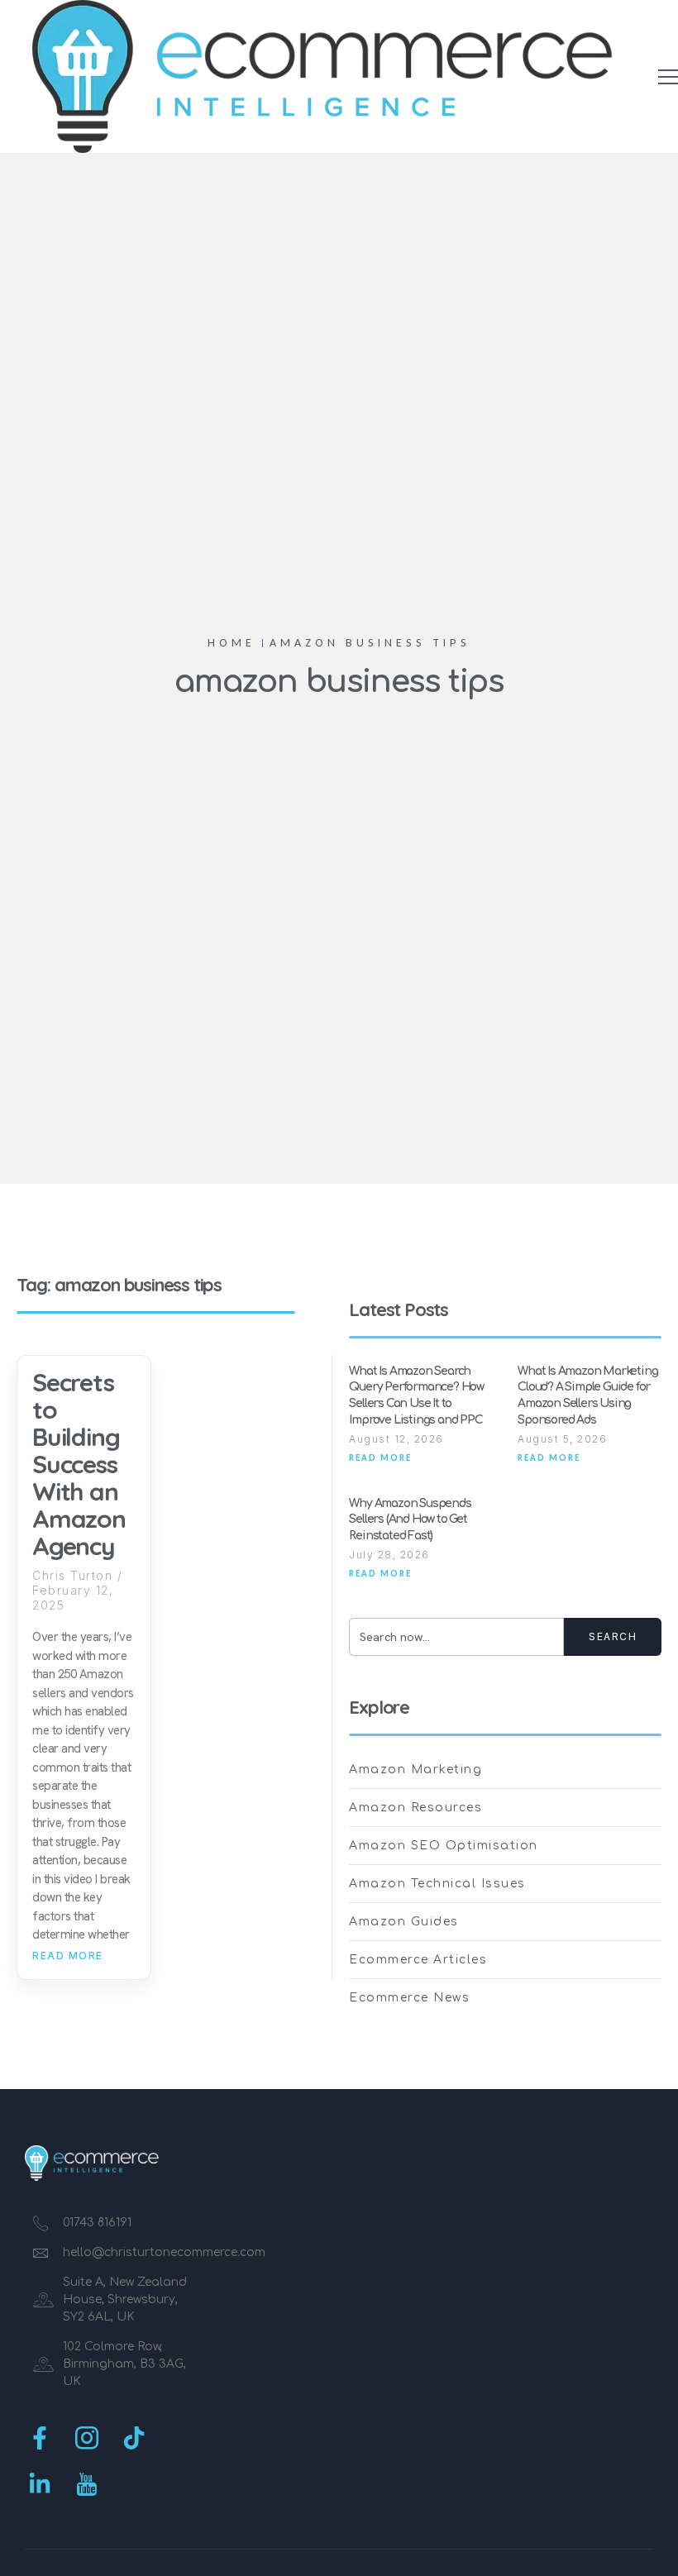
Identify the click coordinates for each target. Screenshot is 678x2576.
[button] (668, 77)
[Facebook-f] (40, 2438)
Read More (68, 1956)
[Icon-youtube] (87, 2484)
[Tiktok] (134, 2438)
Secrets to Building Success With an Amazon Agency (79, 1464)
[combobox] (456, 1637)
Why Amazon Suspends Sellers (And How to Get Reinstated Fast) (410, 1519)
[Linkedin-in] (40, 2484)
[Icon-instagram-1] (87, 2438)
